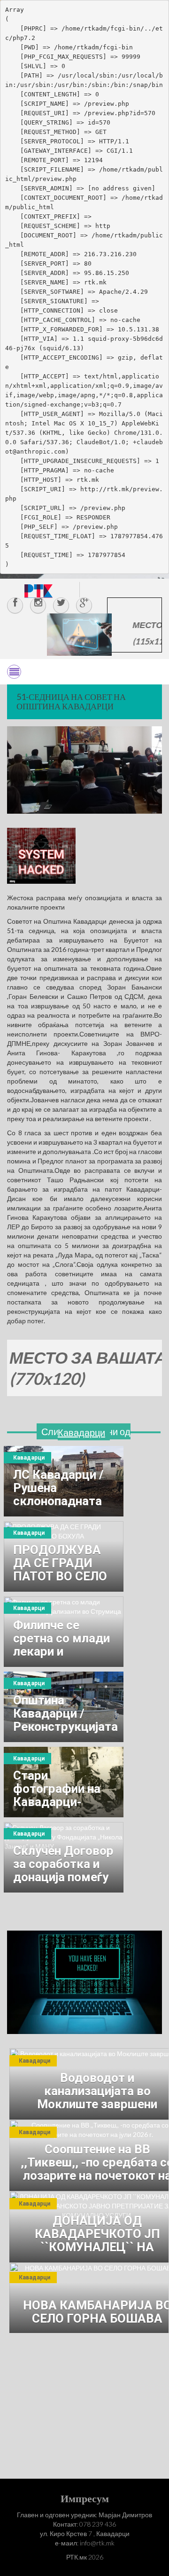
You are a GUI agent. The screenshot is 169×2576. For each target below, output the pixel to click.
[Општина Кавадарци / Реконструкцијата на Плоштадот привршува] (64, 1707)
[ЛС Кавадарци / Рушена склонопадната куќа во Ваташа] (64, 1481)
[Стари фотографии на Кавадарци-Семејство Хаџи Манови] (64, 1782)
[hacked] (84, 1982)
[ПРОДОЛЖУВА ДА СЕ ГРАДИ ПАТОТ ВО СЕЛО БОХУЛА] (64, 1556)
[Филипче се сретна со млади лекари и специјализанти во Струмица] (64, 1632)
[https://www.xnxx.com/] (79, 634)
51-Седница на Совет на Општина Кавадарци (71, 701)
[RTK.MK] (38, 591)
